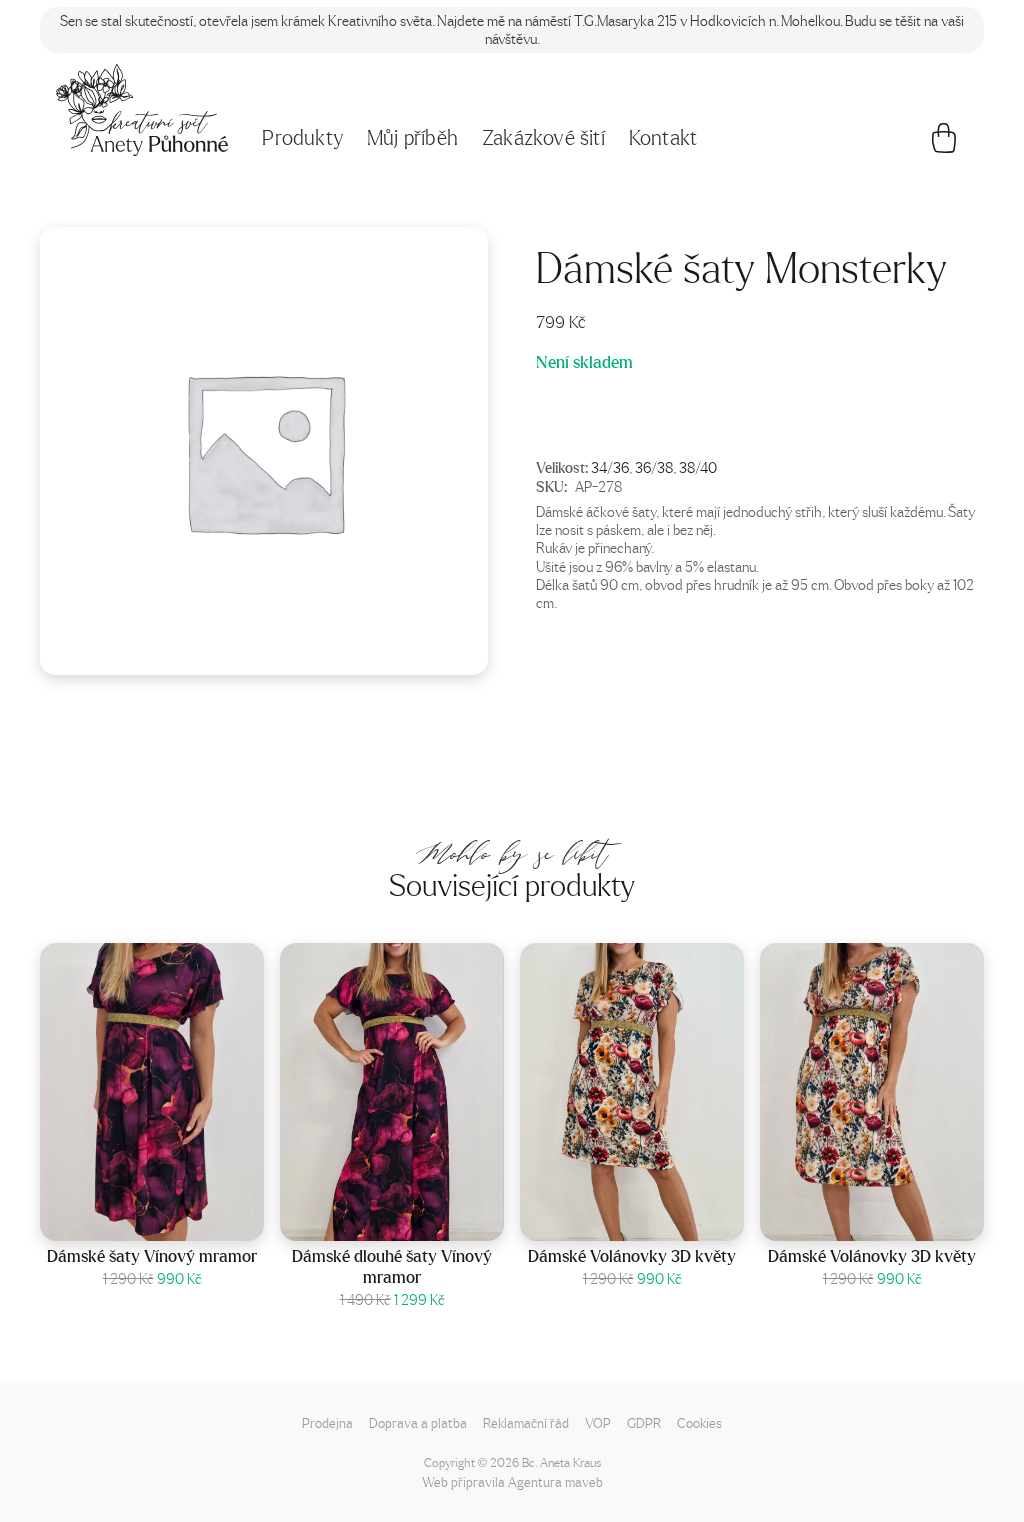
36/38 (654, 467)
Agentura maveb (555, 1481)
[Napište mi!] (142, 110)
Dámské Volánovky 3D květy (632, 1256)
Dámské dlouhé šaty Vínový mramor (392, 1266)
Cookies (699, 1422)
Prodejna (327, 1422)
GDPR (644, 1422)
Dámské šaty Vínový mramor (152, 1256)
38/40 (698, 467)
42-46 (178, 1220)
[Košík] (944, 143)
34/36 (610, 467)
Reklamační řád (526, 1422)
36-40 (418, 1220)
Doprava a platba (418, 1422)
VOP (598, 1422)
